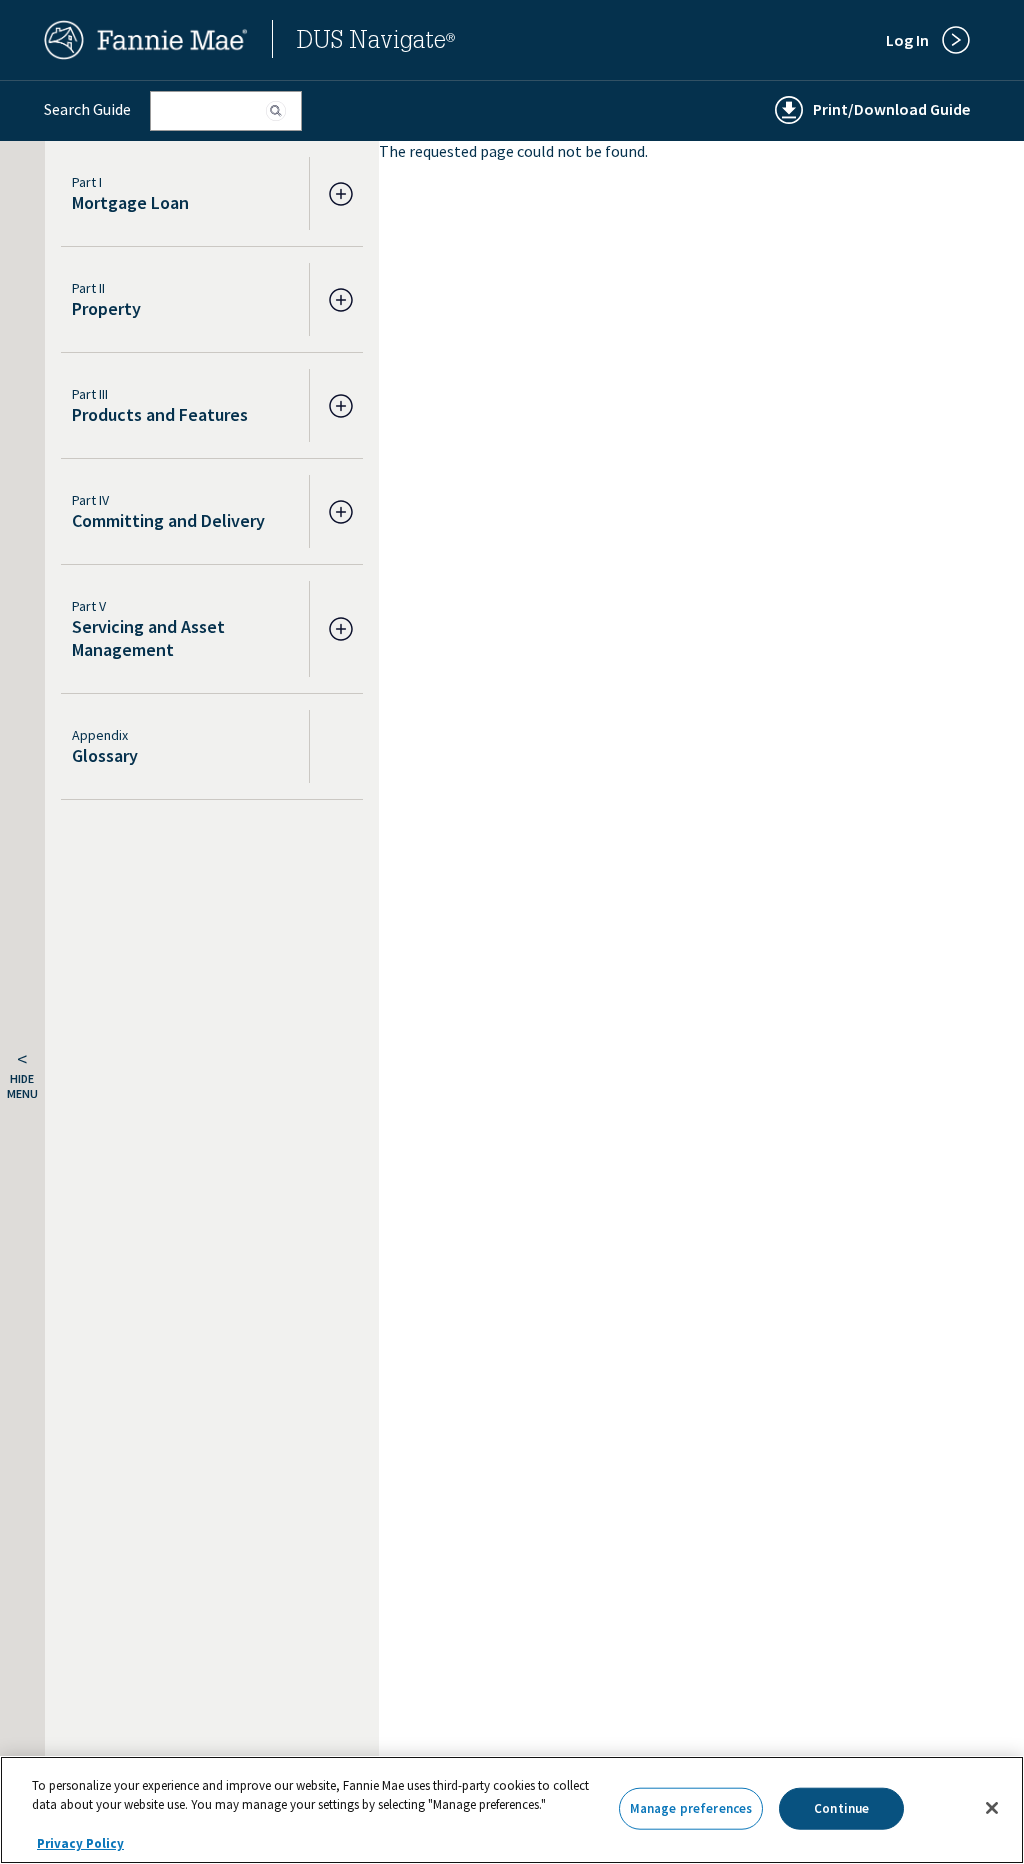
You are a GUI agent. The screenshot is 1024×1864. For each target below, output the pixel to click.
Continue (841, 1808)
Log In (907, 40)
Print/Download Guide (891, 109)
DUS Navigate (376, 43)
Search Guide (87, 109)
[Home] (146, 54)
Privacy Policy (80, 1843)
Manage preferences (691, 1808)
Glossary (105, 755)
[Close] (992, 1808)
